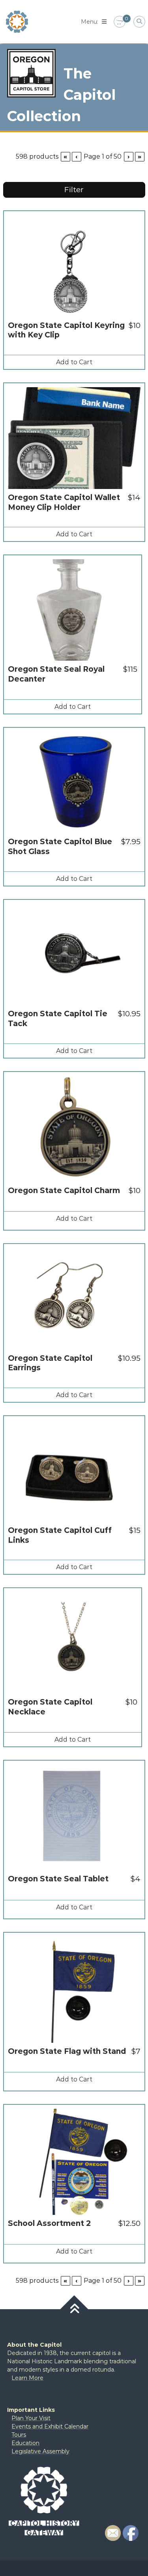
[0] (120, 22)
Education (25, 2443)
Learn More (27, 2378)
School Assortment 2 (49, 2223)
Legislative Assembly (40, 2451)
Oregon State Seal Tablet (58, 1879)
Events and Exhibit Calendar (50, 2426)
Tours (19, 2435)
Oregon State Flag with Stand (67, 2051)
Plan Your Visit (31, 2418)
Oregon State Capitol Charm (64, 1191)
